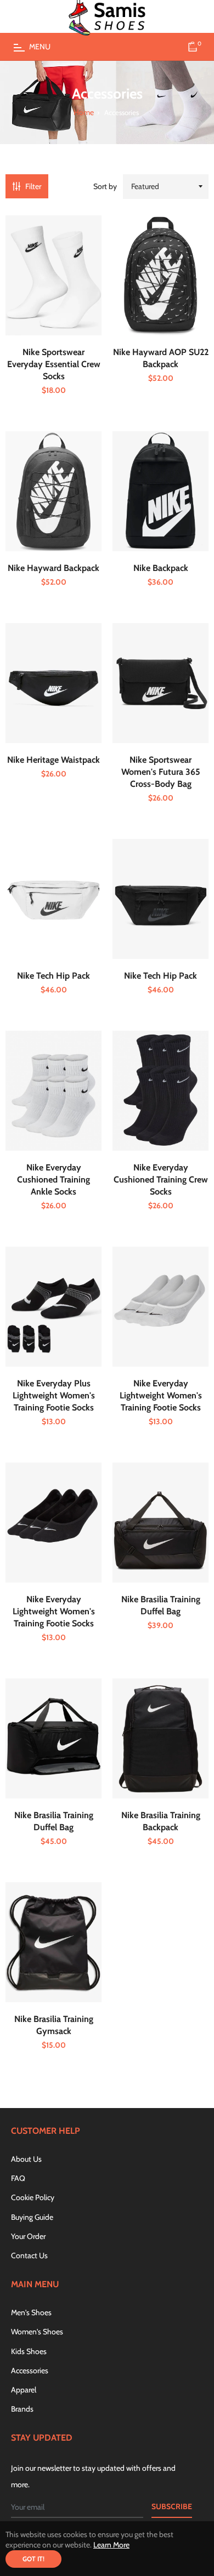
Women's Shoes (37, 2332)
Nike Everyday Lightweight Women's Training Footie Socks (161, 1395)
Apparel (24, 2390)
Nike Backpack (161, 568)
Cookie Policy (33, 2197)
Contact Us (29, 2255)
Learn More (111, 2545)
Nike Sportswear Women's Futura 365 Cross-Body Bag (161, 772)
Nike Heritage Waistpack (54, 760)
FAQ (18, 2178)
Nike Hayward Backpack (54, 568)
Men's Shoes (31, 2312)
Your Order (28, 2236)
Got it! (33, 2559)
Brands (22, 2409)
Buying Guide (32, 2217)
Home (84, 113)
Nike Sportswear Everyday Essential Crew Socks (54, 364)
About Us (26, 2159)
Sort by (105, 186)
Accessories (30, 2371)
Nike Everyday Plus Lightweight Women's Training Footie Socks (54, 1395)
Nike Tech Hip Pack (54, 976)
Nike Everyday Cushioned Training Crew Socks (161, 1180)
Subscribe (172, 2506)
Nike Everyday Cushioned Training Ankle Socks (54, 1180)
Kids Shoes (29, 2351)
